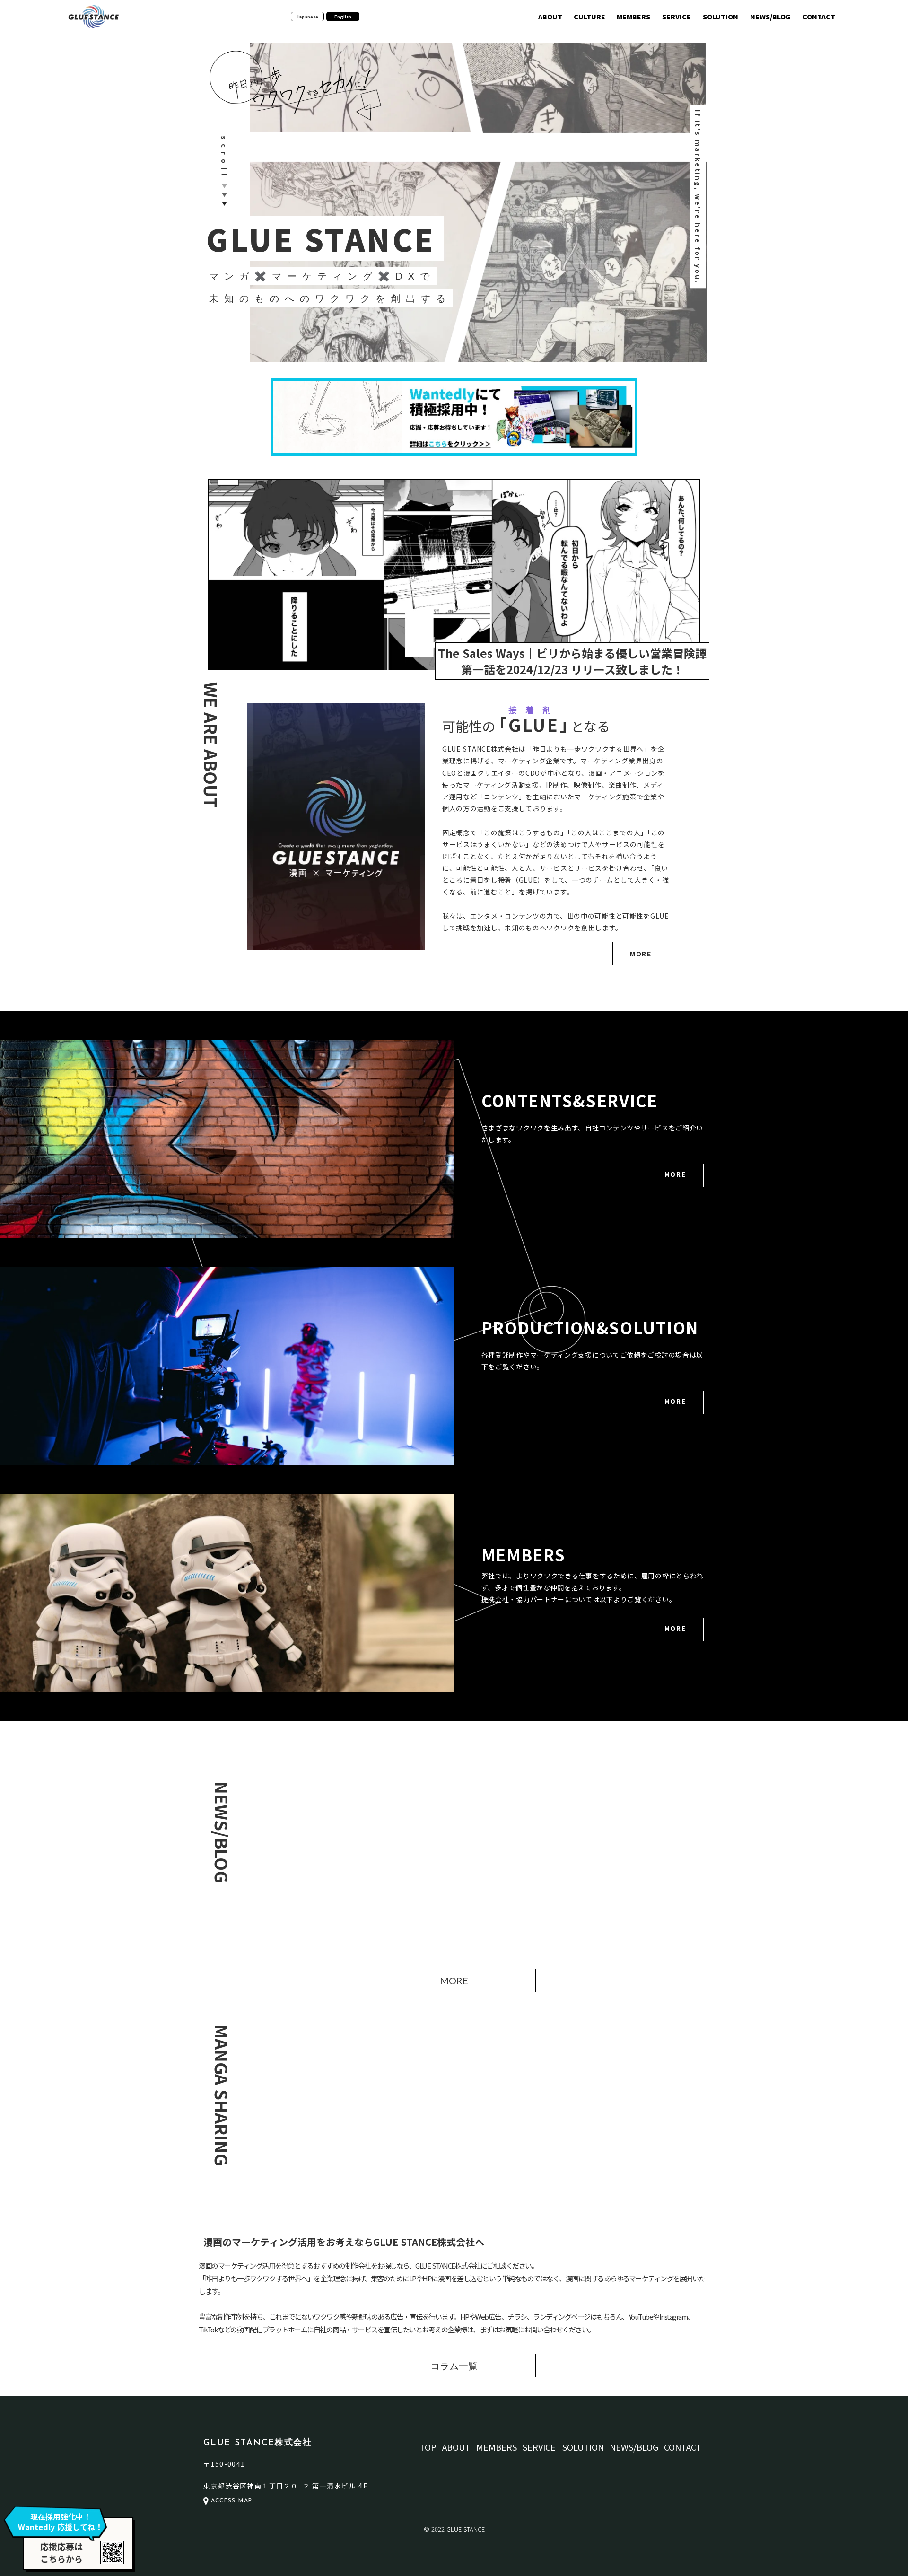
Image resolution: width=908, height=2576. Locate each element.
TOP (428, 2447)
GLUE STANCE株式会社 (258, 2443)
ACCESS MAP (231, 2501)
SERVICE (677, 17)
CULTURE (589, 17)
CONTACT (819, 17)
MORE (641, 954)
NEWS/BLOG (770, 17)
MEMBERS (633, 17)
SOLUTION (720, 17)
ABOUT (550, 17)
